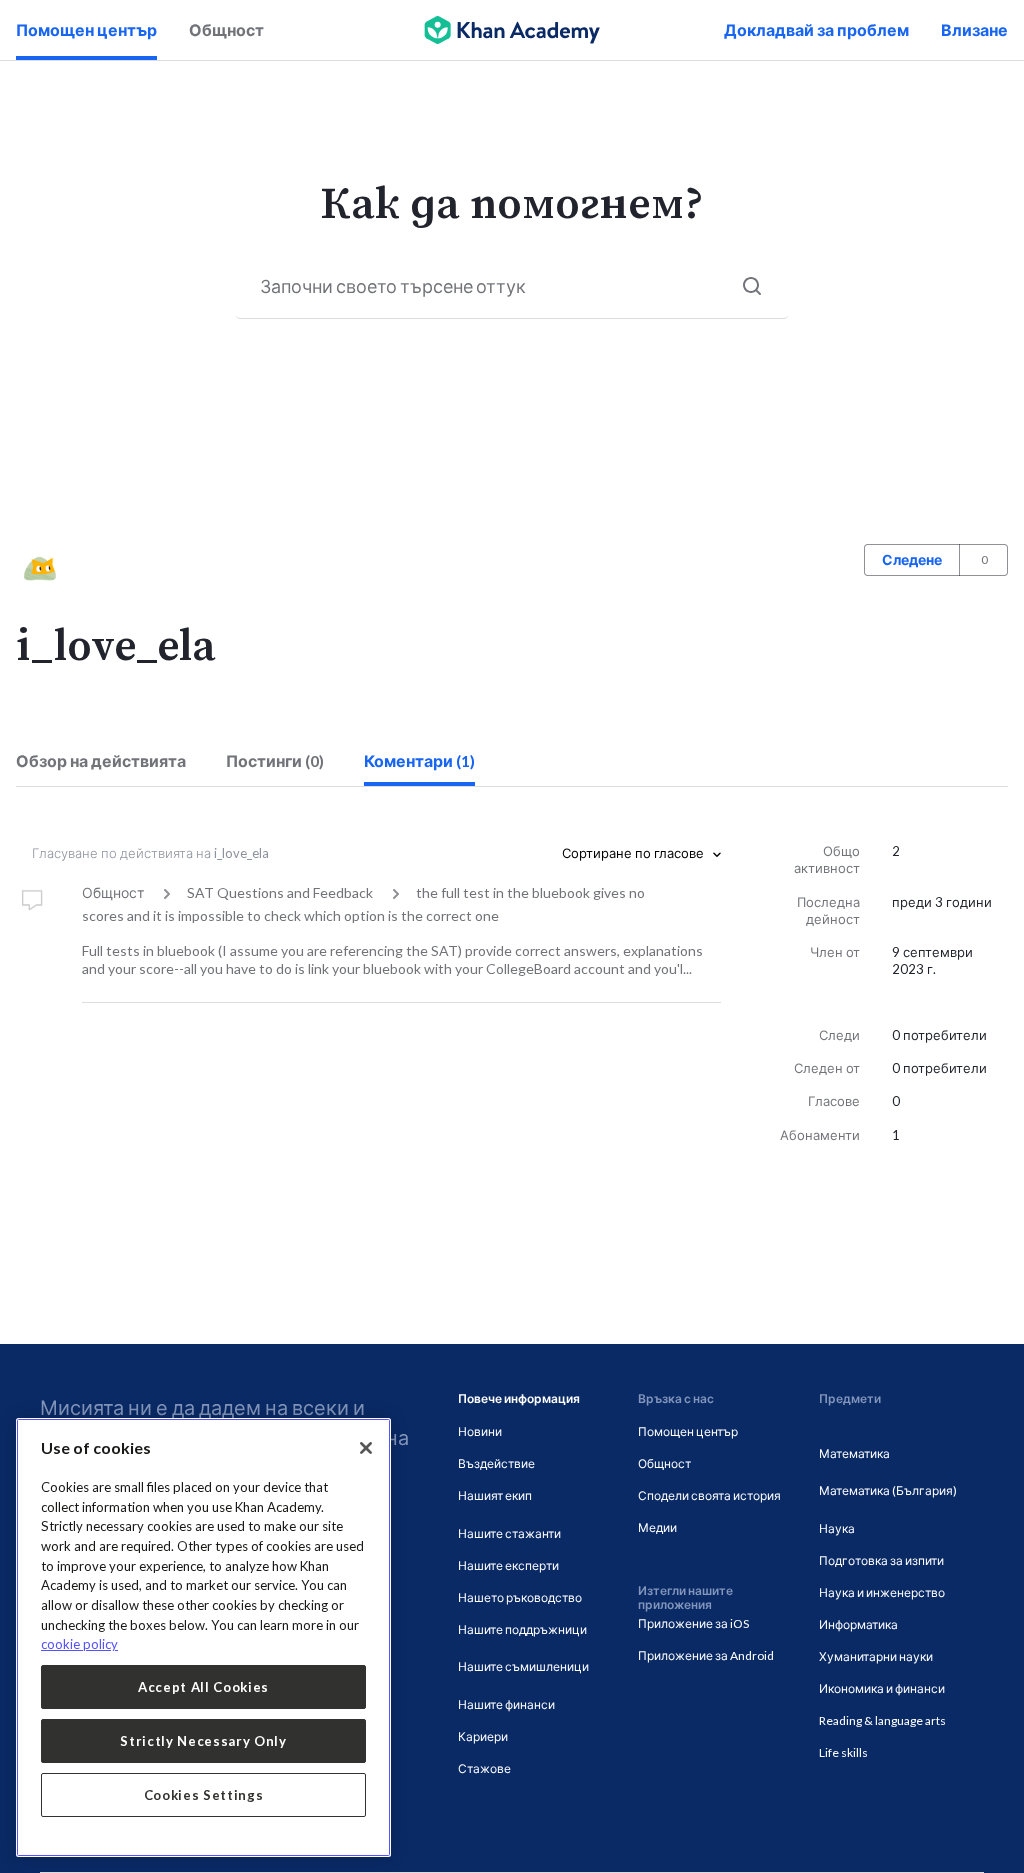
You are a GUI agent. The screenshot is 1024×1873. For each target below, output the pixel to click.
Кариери (483, 1736)
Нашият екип (495, 1495)
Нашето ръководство (520, 1597)
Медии (657, 1527)
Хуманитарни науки (876, 1656)
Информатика (858, 1624)
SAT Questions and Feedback (280, 892)
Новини (480, 1431)
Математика (854, 1453)
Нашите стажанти (509, 1533)
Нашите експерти (508, 1565)
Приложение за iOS (693, 1623)
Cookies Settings (204, 1795)
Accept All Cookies (203, 1687)
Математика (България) (888, 1490)
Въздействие (496, 1463)
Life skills (843, 1752)
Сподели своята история (709, 1495)
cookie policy (79, 1644)
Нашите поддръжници (522, 1629)
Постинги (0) (275, 760)
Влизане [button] (974, 29)
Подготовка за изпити (881, 1560)
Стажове (484, 1768)
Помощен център (86, 29)
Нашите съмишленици (523, 1666)
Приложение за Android (706, 1655)
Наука (837, 1528)
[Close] (366, 1448)
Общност (226, 29)
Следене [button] (912, 559)
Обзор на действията (101, 760)
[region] (203, 1637)
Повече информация (519, 1398)
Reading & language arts (882, 1720)
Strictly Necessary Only (203, 1741)
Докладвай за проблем (816, 29)
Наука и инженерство (882, 1592)
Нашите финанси (506, 1704)
